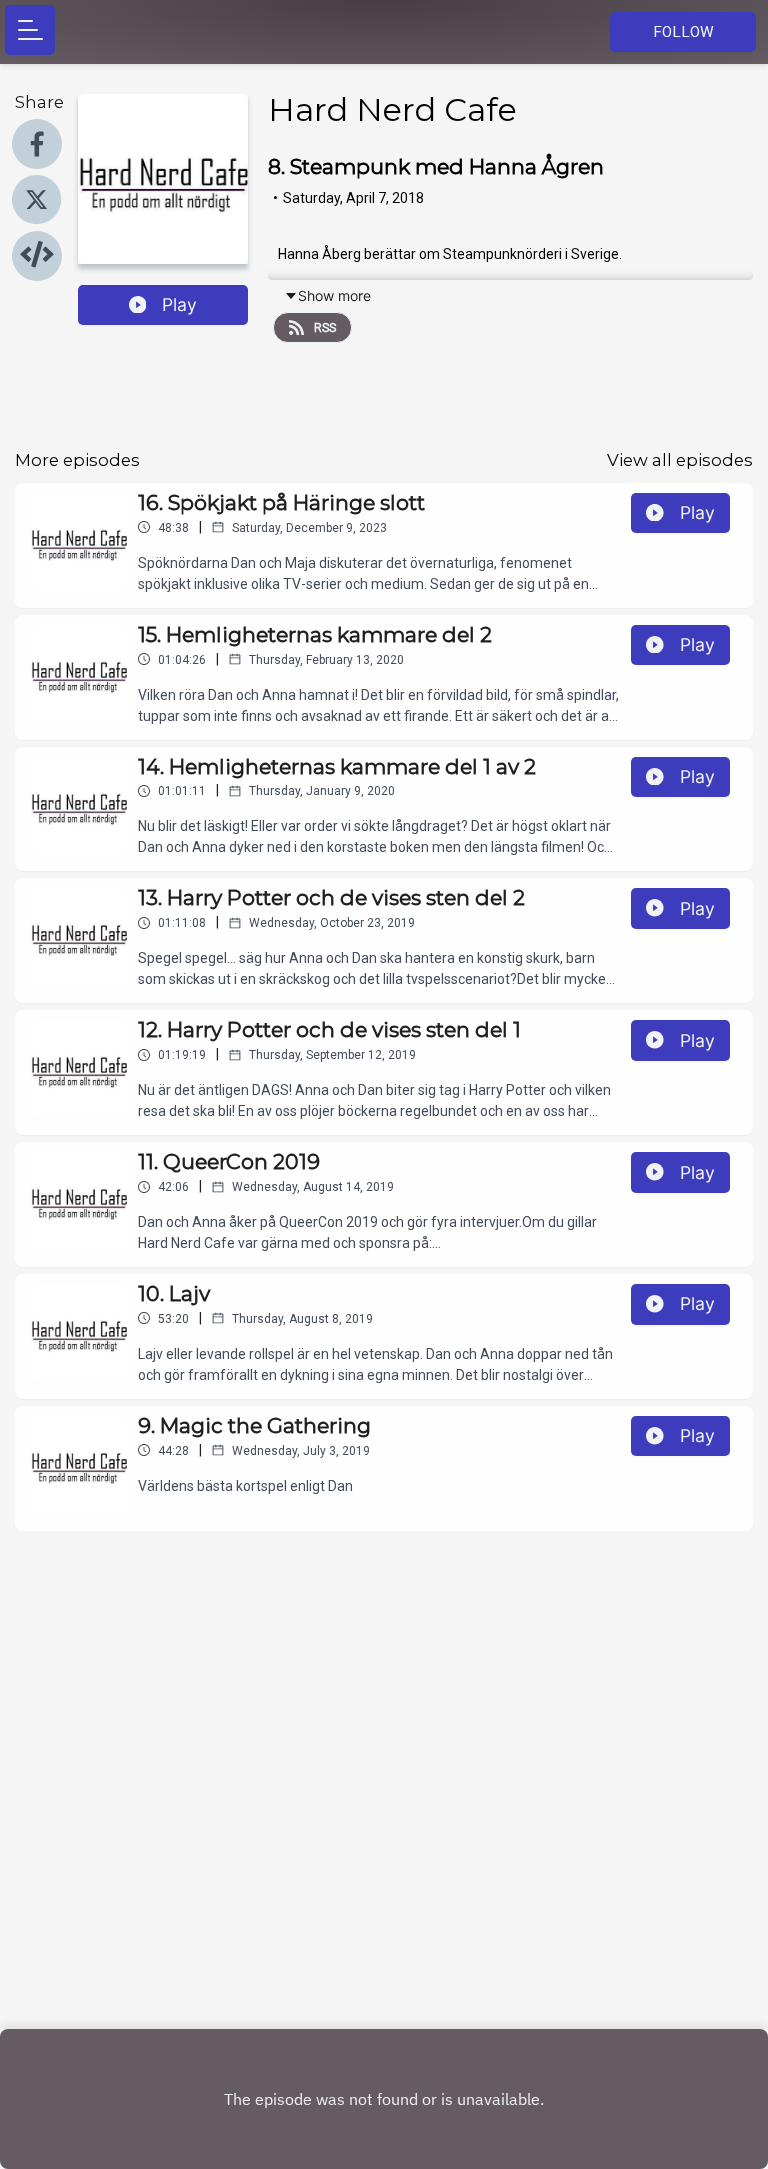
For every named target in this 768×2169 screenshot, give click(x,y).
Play (179, 304)
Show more (334, 295)
